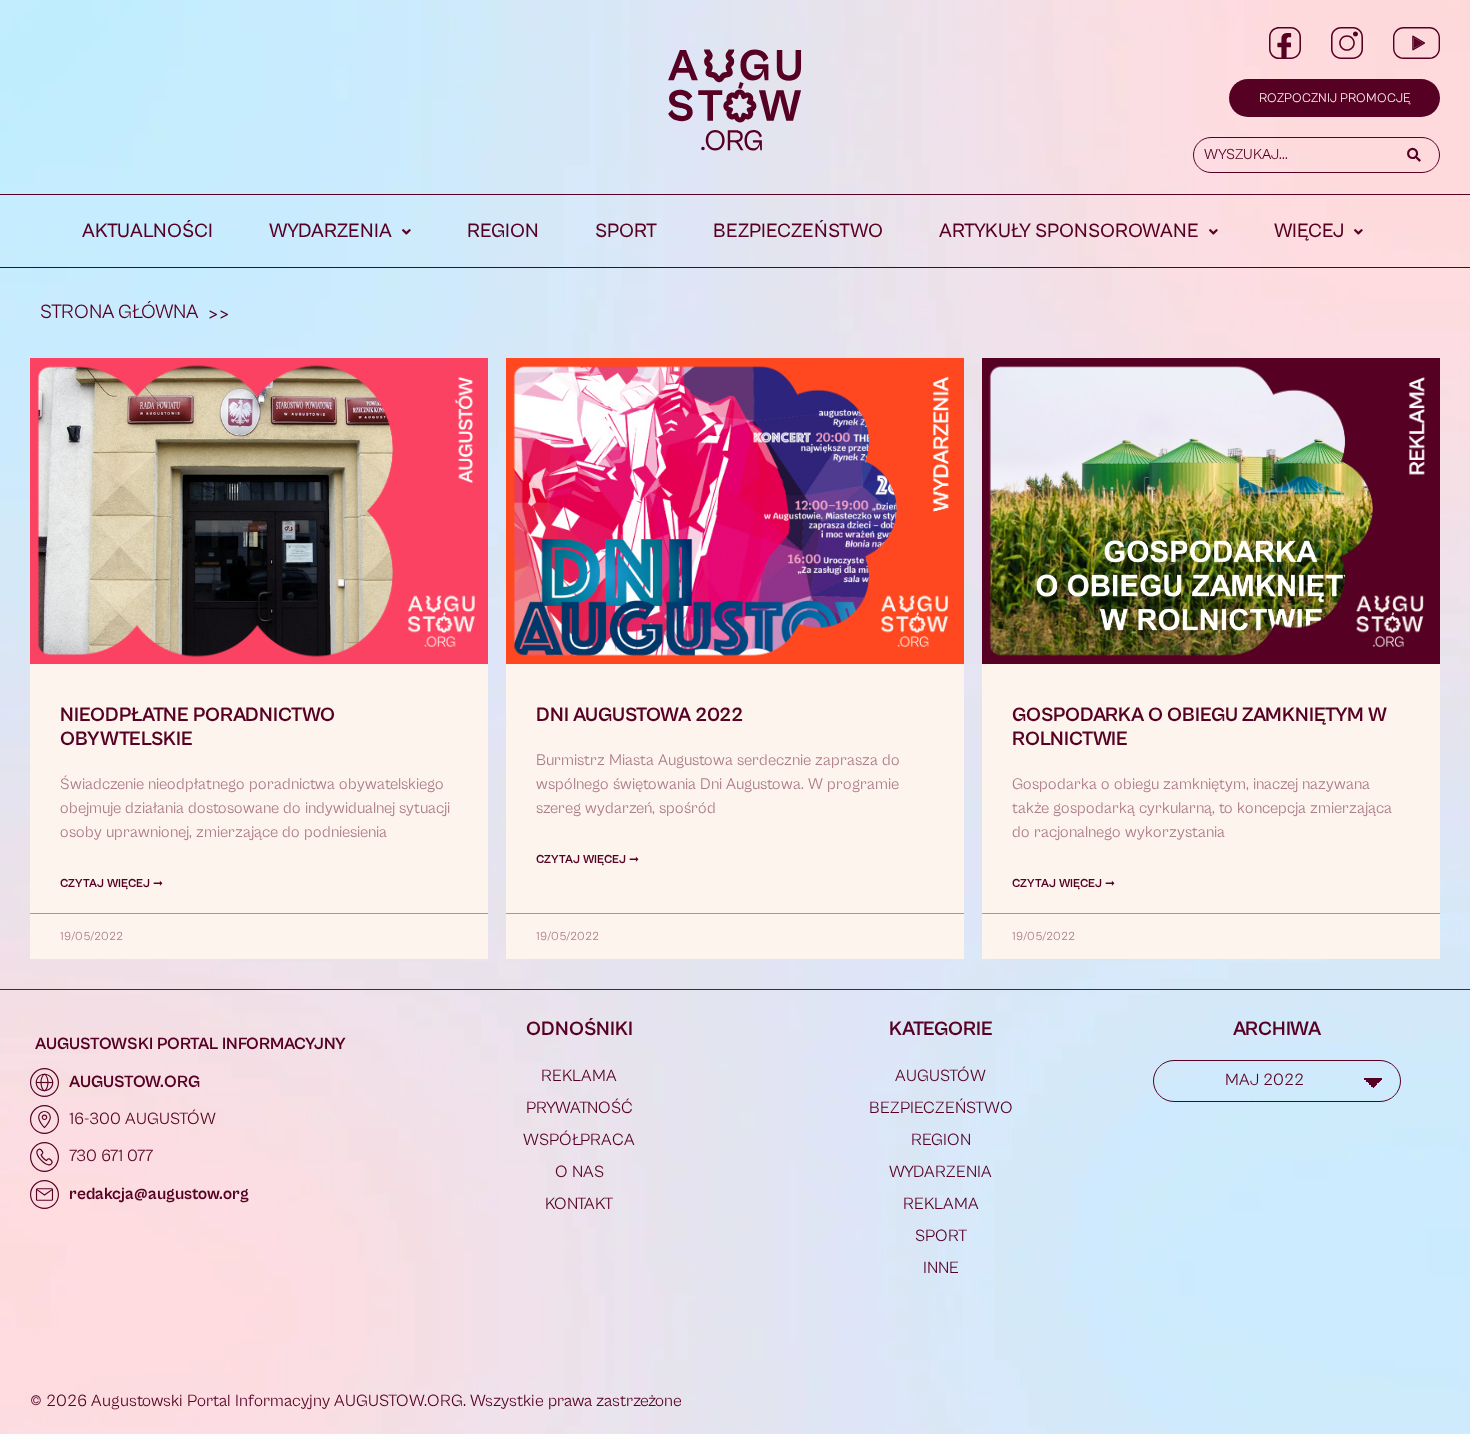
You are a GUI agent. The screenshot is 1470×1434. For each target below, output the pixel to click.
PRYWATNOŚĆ (579, 1108)
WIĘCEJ (1309, 231)
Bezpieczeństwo (798, 231)
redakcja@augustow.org (159, 1194)
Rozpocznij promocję (1334, 98)
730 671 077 (111, 1156)
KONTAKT (579, 1204)
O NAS (579, 1172)
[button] (340, 232)
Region (503, 231)
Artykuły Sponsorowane (1069, 231)
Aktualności (147, 231)
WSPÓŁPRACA (579, 1140)
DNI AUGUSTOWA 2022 (639, 715)
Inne (941, 1268)
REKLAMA (579, 1076)
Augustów (940, 1076)
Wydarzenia (330, 231)
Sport (626, 231)
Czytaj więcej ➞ (111, 883)
